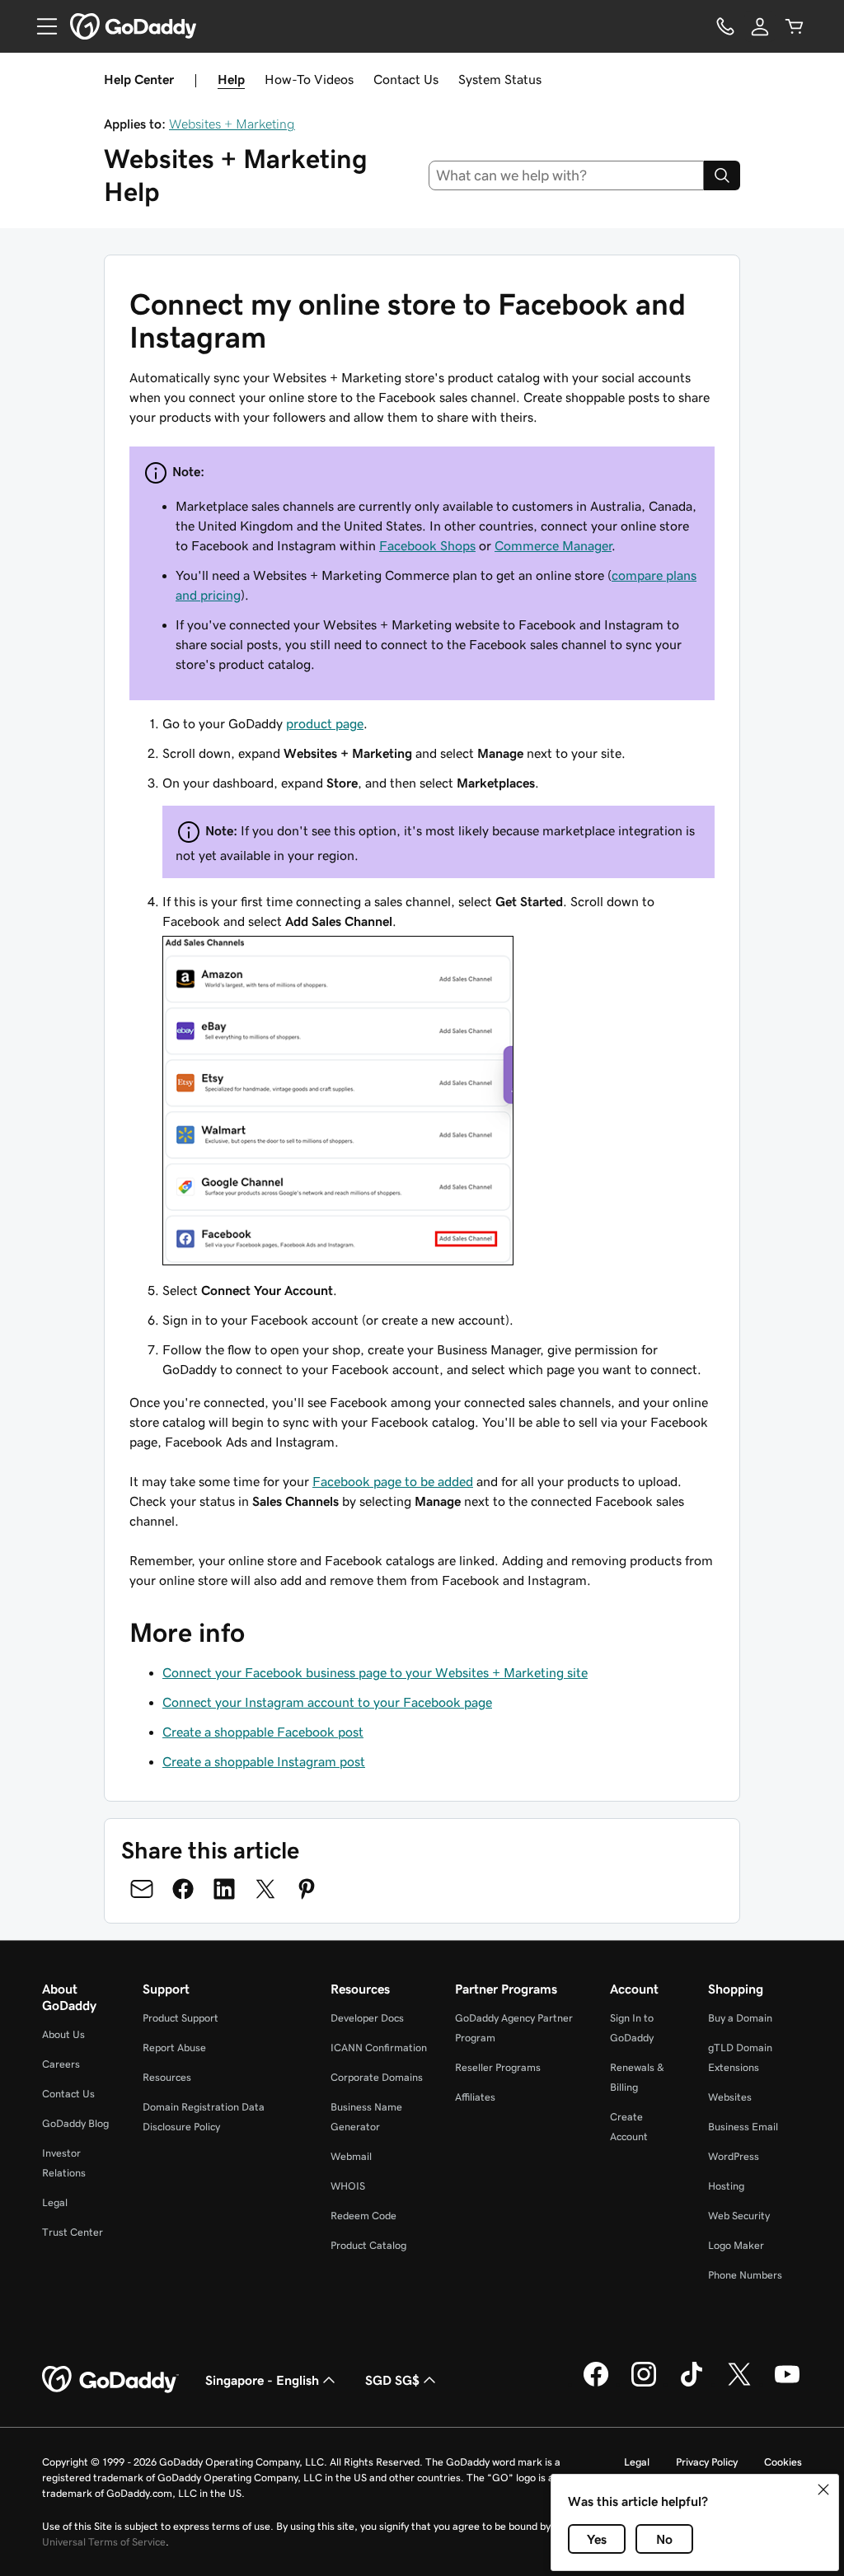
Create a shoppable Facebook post (263, 1732)
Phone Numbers (745, 2275)
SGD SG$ (392, 2380)
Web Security (739, 2216)
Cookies (783, 2462)
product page (325, 723)
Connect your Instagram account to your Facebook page (327, 1702)
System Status (500, 79)
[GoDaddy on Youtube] (787, 2384)
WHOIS (348, 2186)
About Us (63, 2034)
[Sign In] (760, 26)
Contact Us (406, 79)
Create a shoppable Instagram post (264, 1761)
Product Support (181, 2018)
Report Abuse (174, 2048)
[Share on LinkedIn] (224, 1889)
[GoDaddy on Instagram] (644, 2384)
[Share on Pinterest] (307, 1889)
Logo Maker (736, 2245)
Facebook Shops (427, 545)
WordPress (734, 2156)
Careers (61, 2064)
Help (231, 79)
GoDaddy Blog (75, 2123)
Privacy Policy (707, 2462)
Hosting (726, 2186)
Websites (730, 2097)
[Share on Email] (142, 1889)
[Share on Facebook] (183, 1889)
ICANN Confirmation (379, 2048)
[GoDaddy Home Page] (110, 2380)
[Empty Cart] (795, 26)
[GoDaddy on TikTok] (692, 2384)
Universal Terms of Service (104, 2542)
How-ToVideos (309, 79)
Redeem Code (363, 2216)
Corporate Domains (377, 2077)
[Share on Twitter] (265, 1889)
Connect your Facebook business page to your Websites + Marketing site (375, 1672)
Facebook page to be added (393, 1481)
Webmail (351, 2156)
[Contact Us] (725, 26)
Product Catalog (368, 2245)
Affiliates (475, 2097)
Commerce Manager (553, 545)
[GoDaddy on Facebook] (596, 2384)
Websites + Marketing (232, 124)
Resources (167, 2077)
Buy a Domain (740, 2018)
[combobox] (567, 175)
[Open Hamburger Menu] (40, 26)
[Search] (722, 175)
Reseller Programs (498, 2067)
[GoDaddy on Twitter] (739, 2384)
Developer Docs (367, 2018)
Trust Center (73, 2232)
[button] (823, 2490)
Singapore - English (262, 2380)
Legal (55, 2202)
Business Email (743, 2127)
